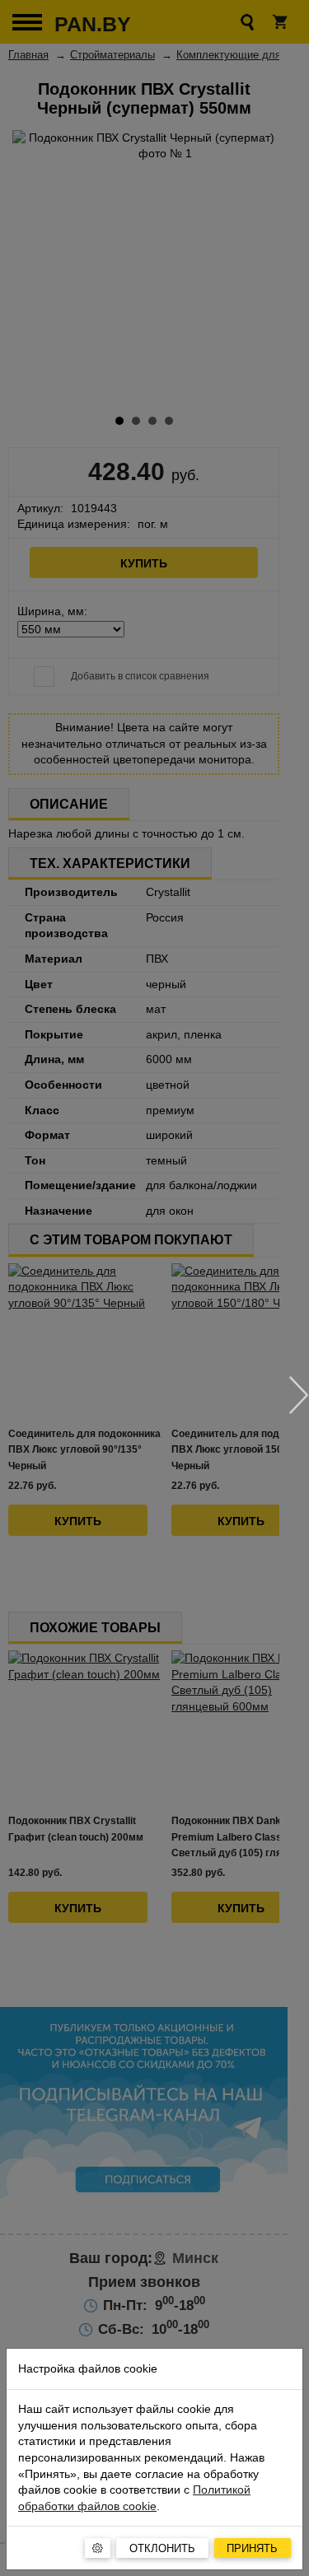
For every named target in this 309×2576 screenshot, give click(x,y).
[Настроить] (98, 2548)
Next (299, 1395)
